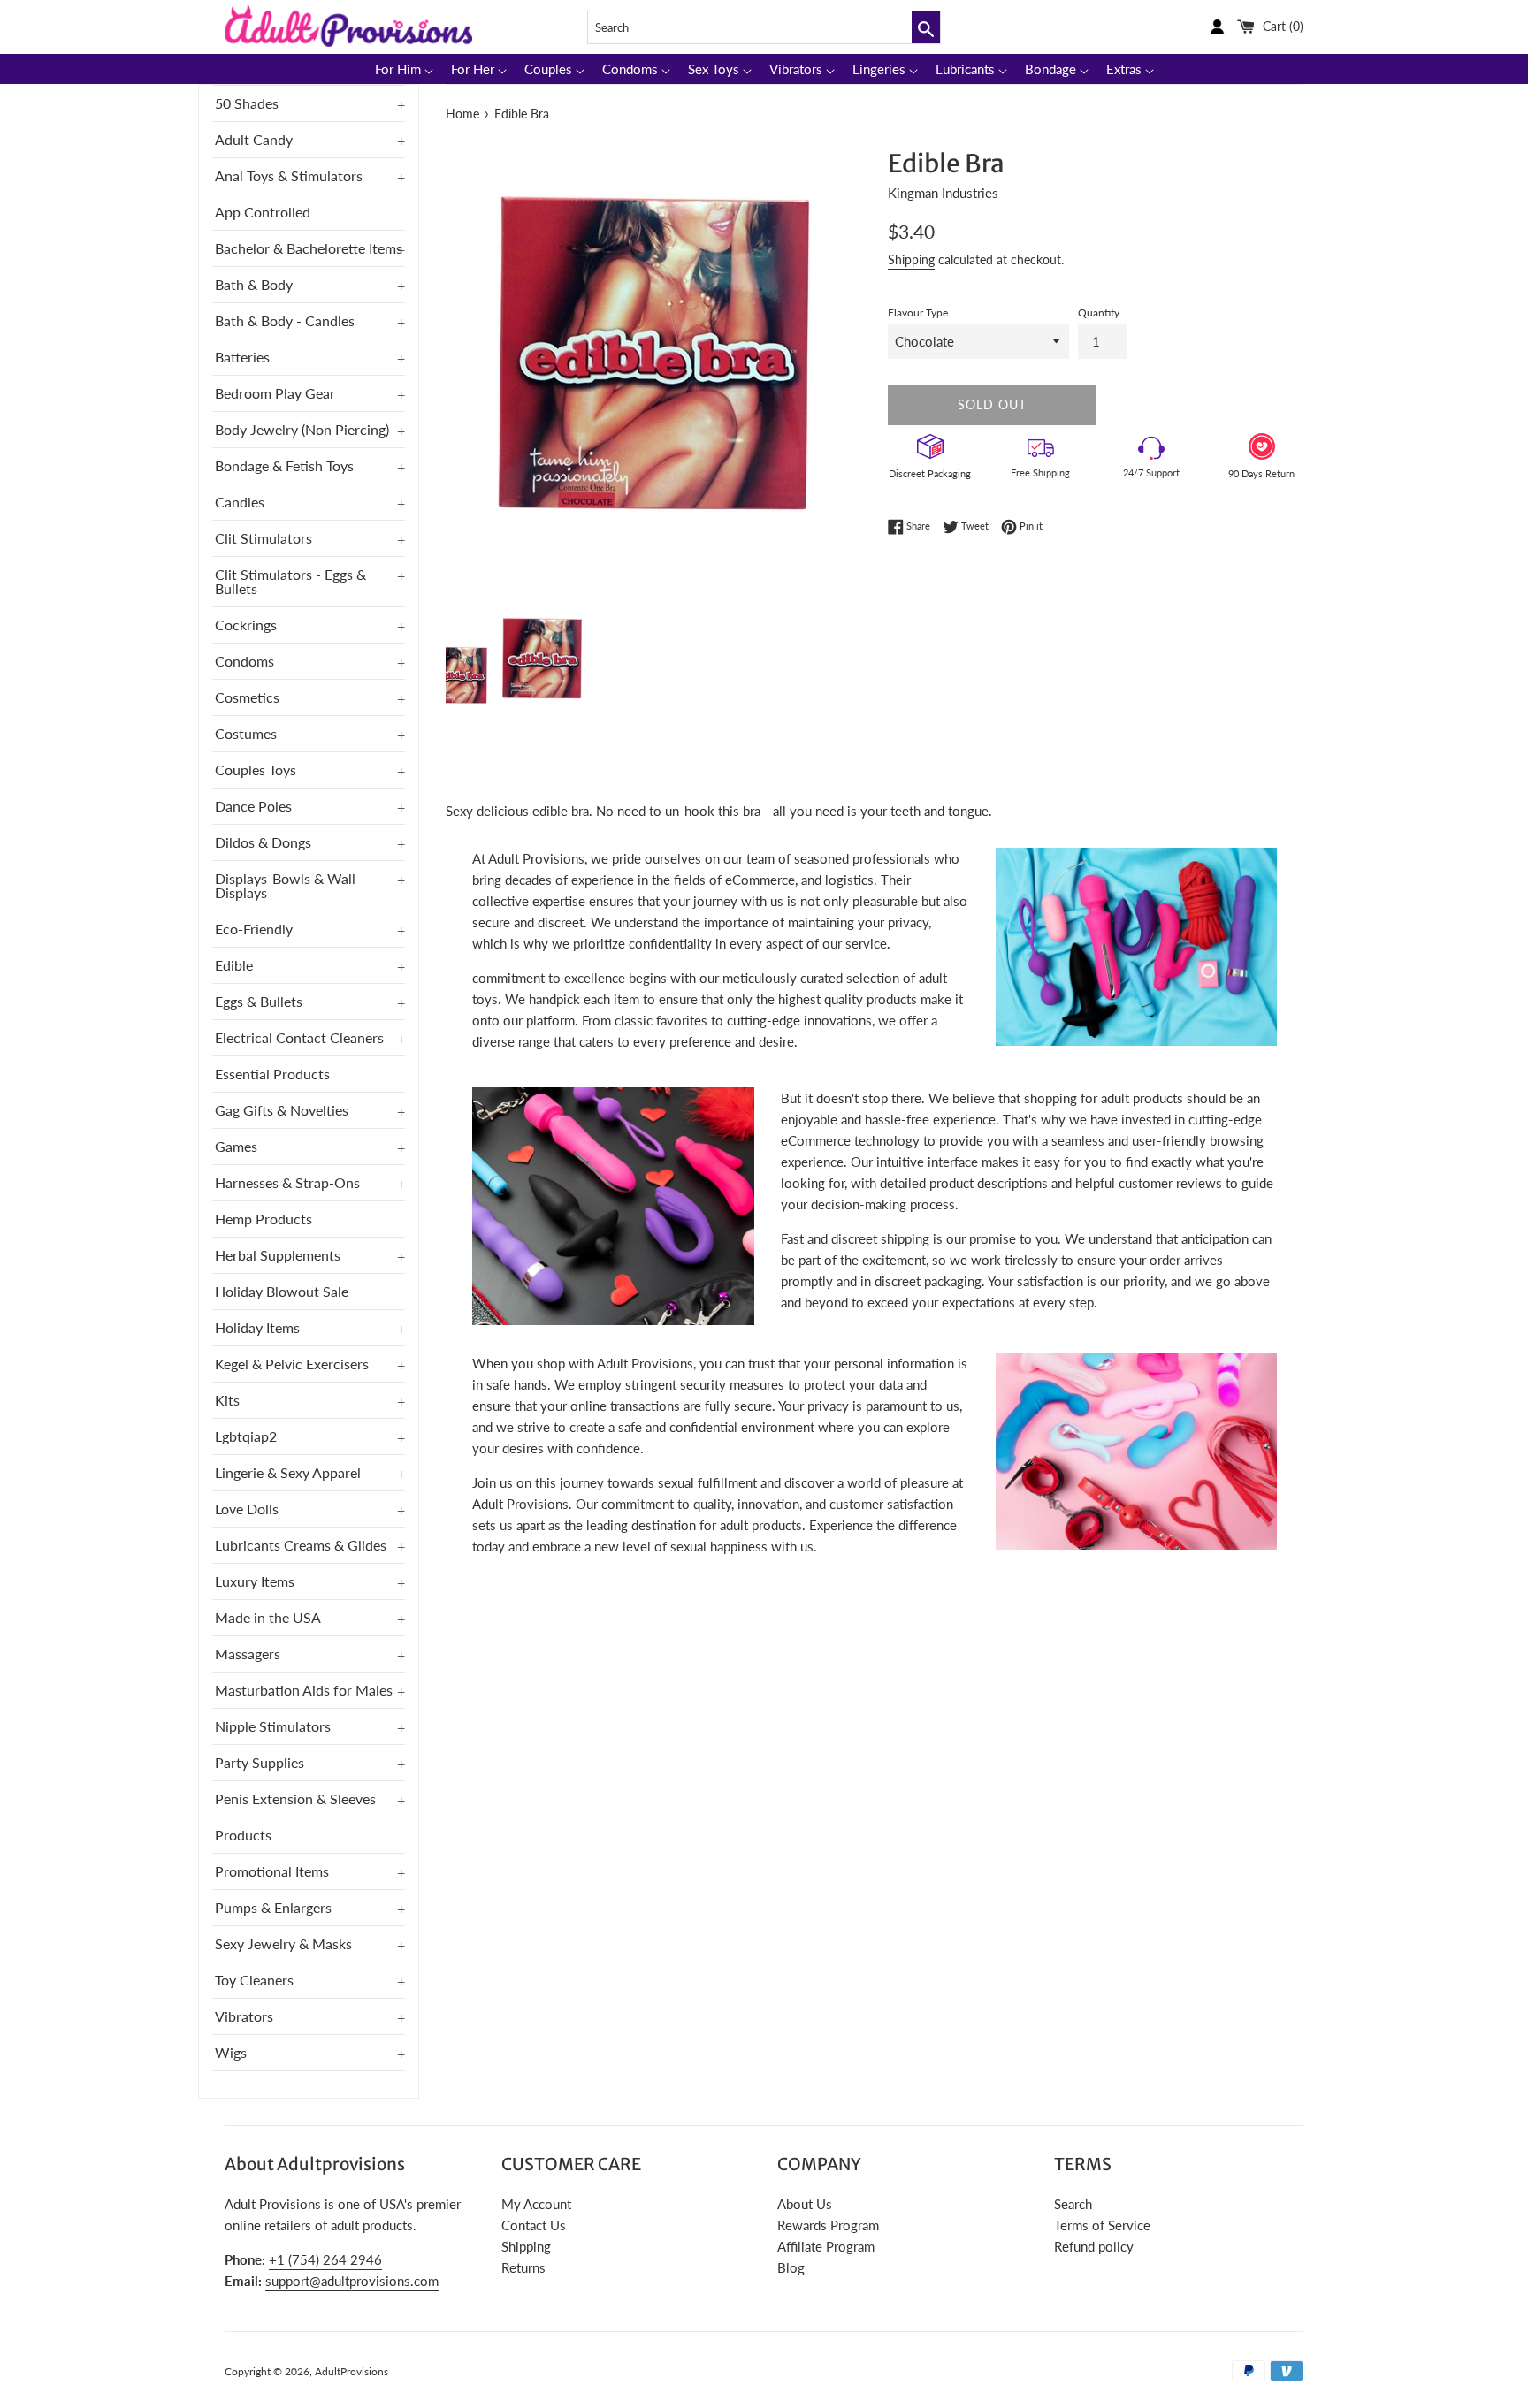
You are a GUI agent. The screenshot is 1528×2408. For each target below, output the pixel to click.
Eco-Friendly (254, 929)
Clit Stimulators (264, 538)
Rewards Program (828, 2225)
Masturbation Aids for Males (304, 1690)
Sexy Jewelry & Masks (283, 1943)
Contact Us (534, 2225)
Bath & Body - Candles (285, 320)
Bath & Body (254, 284)
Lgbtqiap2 (246, 1436)
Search (1073, 2204)
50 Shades (247, 103)
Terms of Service (1102, 2225)
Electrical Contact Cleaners (299, 1037)
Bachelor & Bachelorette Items (309, 248)
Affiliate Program (826, 2246)
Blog (791, 2267)
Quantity (1099, 312)
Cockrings (246, 625)
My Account (536, 2204)
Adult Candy (254, 139)
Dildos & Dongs (263, 842)
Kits (227, 1400)
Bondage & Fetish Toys (284, 465)
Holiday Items (257, 1327)
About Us (805, 2204)
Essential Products (272, 1074)
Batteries (242, 357)
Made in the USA (268, 1617)
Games (236, 1146)
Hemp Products (264, 1219)
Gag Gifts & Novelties (282, 1110)
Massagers (248, 1654)
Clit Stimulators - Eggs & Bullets (290, 581)
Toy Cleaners (254, 1980)
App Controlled (263, 212)
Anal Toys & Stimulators (289, 175)
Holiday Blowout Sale (282, 1291)
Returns (523, 2267)
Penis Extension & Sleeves (295, 1798)
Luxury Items (255, 1581)
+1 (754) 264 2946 (325, 2259)
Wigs (231, 2052)
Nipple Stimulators (273, 1726)
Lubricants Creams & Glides (301, 1545)
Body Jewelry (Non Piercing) (302, 429)
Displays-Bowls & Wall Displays (285, 885)
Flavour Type (918, 312)
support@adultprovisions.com (352, 2281)
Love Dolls (247, 1509)
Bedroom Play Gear (275, 393)
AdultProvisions (351, 2371)
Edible (234, 965)
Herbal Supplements (278, 1255)
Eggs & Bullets (259, 1001)
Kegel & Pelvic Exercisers (292, 1364)
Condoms (244, 661)
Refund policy (1094, 2246)
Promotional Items (272, 1871)
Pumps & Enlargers (273, 1907)
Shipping (911, 259)
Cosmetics (247, 697)
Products (243, 1835)
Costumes (246, 733)
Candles (240, 502)
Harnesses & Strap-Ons (287, 1182)
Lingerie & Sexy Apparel (288, 1472)
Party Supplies (260, 1762)
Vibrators (244, 2016)
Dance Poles (253, 806)
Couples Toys (256, 770)
